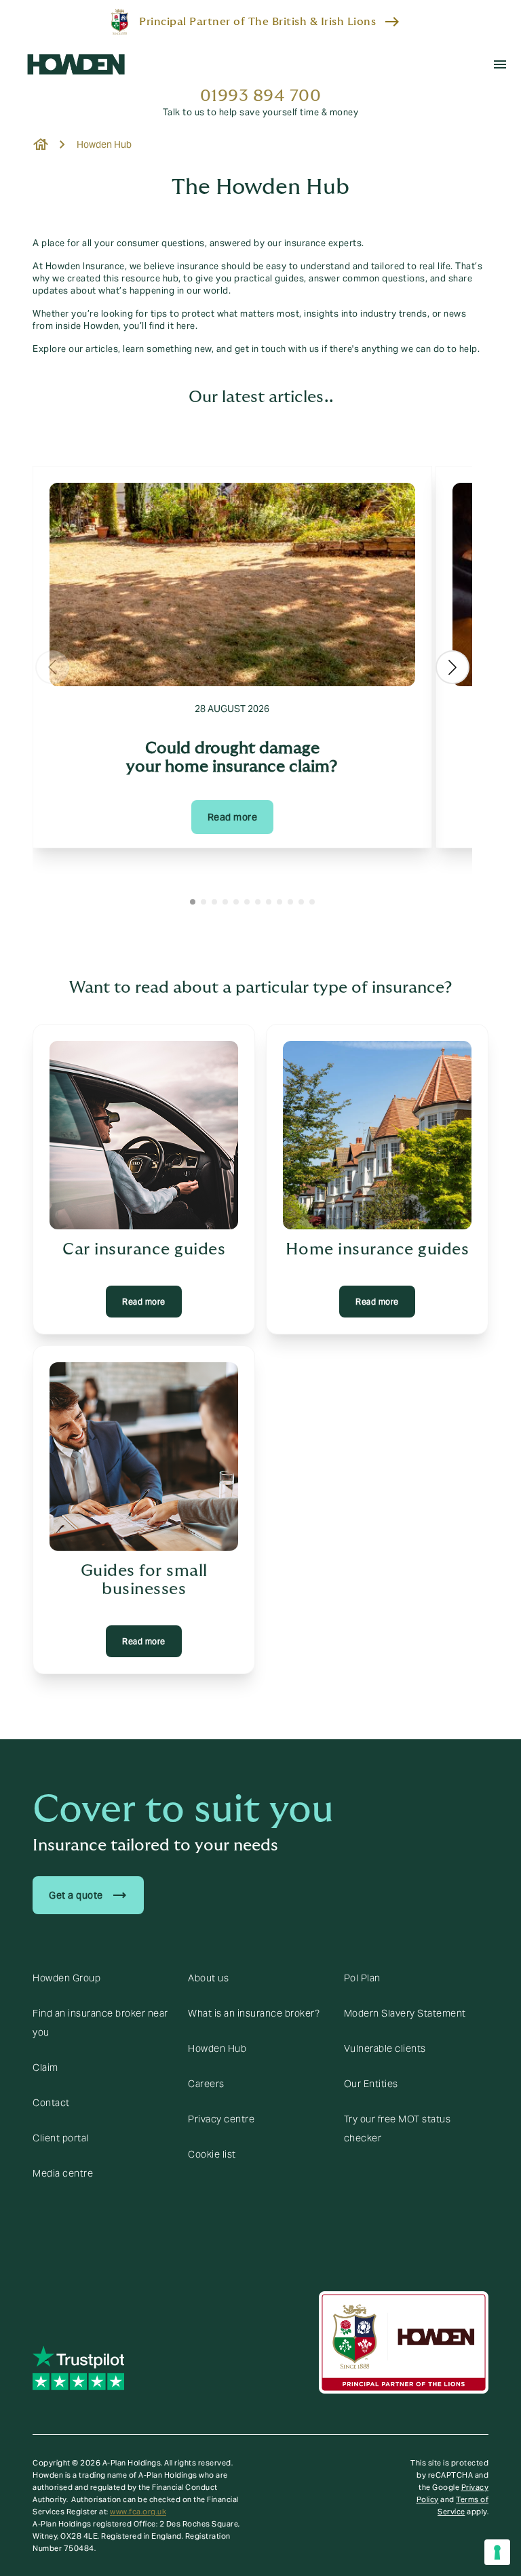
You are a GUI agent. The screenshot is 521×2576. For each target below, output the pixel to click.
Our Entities (371, 2084)
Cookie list (212, 2154)
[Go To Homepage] (76, 64)
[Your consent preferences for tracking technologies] (497, 2552)
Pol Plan (362, 1978)
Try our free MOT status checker (398, 2128)
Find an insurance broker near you (100, 2023)
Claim (45, 2067)
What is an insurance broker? (254, 2013)
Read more (233, 817)
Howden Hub (217, 2048)
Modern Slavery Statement (405, 2013)
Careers (206, 2084)
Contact (51, 2103)
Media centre (63, 2173)
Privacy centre (221, 2119)
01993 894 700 (261, 96)
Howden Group (66, 1978)
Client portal (61, 2138)
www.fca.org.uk (138, 2512)
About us (208, 1978)
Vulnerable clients (385, 2048)
